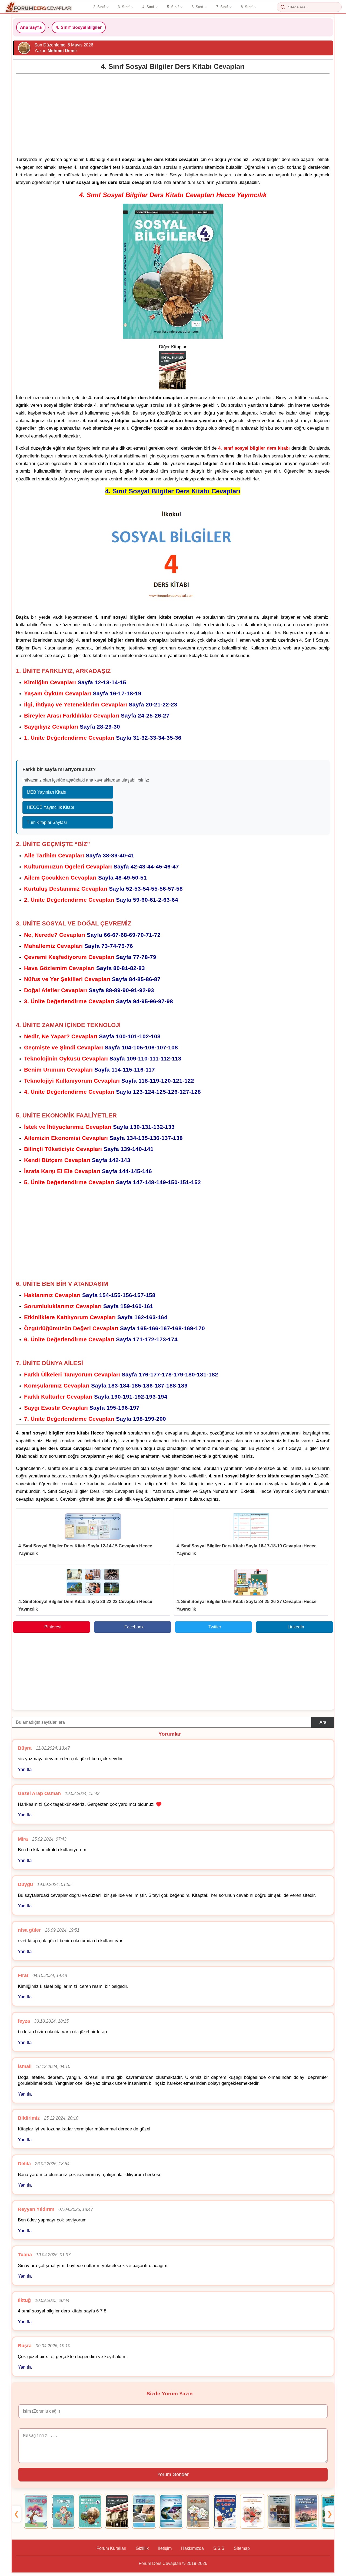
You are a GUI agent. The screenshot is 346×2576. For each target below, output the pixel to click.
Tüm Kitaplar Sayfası (47, 822)
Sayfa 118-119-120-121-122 (109, 1081)
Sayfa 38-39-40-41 (79, 855)
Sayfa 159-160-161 (89, 1306)
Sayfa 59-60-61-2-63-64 (101, 900)
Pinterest (53, 1627)
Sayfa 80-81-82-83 (84, 968)
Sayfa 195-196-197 (82, 1408)
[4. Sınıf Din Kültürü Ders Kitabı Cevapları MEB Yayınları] (306, 2511)
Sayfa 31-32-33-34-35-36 (103, 738)
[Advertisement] (173, 113)
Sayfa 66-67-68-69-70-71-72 (92, 935)
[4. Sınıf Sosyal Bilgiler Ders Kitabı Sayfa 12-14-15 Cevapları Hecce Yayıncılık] (93, 1527)
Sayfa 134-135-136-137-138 (103, 1138)
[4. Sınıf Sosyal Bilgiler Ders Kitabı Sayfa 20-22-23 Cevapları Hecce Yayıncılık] (93, 1582)
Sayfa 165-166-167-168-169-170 (114, 1328)
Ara (323, 1722)
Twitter (215, 1627)
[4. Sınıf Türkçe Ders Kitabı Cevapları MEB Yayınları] (36, 2511)
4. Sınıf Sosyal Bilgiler (79, 27)
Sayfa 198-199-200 (95, 1419)
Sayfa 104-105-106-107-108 (101, 1047)
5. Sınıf (173, 7)
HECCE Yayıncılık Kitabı (50, 807)
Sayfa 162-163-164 (96, 1317)
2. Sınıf (99, 7)
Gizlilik (142, 2548)
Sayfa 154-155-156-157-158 (90, 1295)
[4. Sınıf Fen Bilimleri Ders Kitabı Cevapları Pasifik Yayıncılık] (171, 2511)
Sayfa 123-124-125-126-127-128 (112, 1092)
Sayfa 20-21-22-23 (101, 704)
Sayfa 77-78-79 (90, 957)
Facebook (134, 1627)
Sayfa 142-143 (77, 1160)
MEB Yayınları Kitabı (46, 792)
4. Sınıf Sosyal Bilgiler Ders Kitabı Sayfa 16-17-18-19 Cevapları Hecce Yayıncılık (247, 1550)
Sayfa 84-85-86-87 (92, 979)
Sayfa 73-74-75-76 (79, 946)
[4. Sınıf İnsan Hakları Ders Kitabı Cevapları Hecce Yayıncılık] (279, 2511)
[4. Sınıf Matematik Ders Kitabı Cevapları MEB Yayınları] (198, 2511)
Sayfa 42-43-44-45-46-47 (102, 866)
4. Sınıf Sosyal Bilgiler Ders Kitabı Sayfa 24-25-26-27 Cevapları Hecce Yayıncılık (247, 1605)
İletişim (165, 2548)
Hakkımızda (192, 2548)
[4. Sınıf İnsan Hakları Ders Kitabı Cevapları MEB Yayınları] (252, 2511)
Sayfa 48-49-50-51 (85, 878)
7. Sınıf (222, 7)
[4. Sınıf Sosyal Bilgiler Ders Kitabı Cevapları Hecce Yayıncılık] (90, 2511)
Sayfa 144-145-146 (88, 1171)
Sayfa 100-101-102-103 (92, 1036)
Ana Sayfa (31, 27)
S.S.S (219, 2548)
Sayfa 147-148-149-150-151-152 (112, 1182)
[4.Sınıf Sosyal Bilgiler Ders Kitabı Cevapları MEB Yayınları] (117, 2511)
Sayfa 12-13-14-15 (75, 682)
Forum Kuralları (111, 2548)
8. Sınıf (247, 7)
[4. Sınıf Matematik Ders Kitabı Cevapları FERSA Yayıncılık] (225, 2511)
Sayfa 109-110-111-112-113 (103, 1058)
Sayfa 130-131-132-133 (99, 1127)
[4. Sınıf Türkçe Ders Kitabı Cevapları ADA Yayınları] (63, 2511)
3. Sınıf (124, 7)
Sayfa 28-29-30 (72, 727)
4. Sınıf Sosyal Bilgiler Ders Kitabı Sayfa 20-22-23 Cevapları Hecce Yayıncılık (85, 1605)
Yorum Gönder (173, 2474)
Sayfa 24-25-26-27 (97, 715)
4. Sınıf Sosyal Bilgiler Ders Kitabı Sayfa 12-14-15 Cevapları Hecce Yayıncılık (85, 1550)
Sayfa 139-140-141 (89, 1149)
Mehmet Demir (62, 51)
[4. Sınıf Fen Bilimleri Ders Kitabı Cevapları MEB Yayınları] (144, 2511)
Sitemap (242, 2548)
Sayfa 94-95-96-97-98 (99, 1001)
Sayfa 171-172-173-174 (101, 1339)
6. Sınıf (197, 7)
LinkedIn (296, 1627)
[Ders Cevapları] (39, 7)
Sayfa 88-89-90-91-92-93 (89, 990)
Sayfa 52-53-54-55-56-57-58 (103, 889)
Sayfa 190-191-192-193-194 (96, 1397)
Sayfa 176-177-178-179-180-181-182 (121, 1374)
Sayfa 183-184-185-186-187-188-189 (106, 1385)
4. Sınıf (148, 7)
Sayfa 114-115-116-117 (89, 1070)
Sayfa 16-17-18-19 (83, 693)
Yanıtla (25, 1769)
